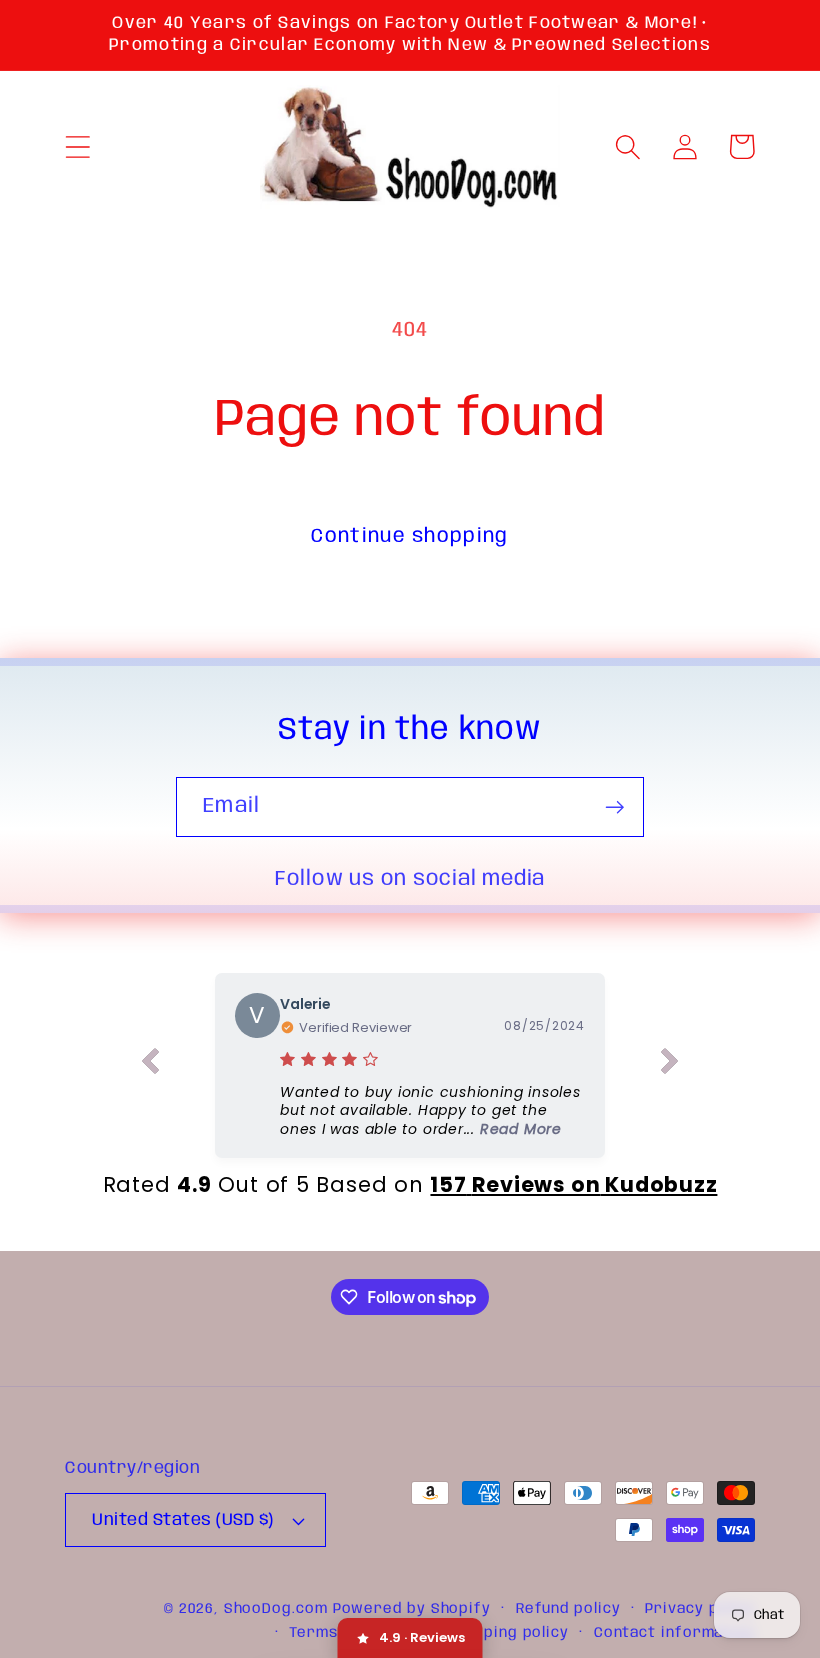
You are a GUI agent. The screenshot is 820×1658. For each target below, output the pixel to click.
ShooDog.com (276, 1609)
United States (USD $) (183, 1520)
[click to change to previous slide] (150, 1065)
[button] (77, 146)
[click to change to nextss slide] (670, 1065)
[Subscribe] (614, 807)
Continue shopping (409, 536)
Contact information (674, 1633)
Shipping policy (509, 1633)
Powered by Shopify (412, 1609)
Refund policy (568, 1609)
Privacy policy (700, 1609)
